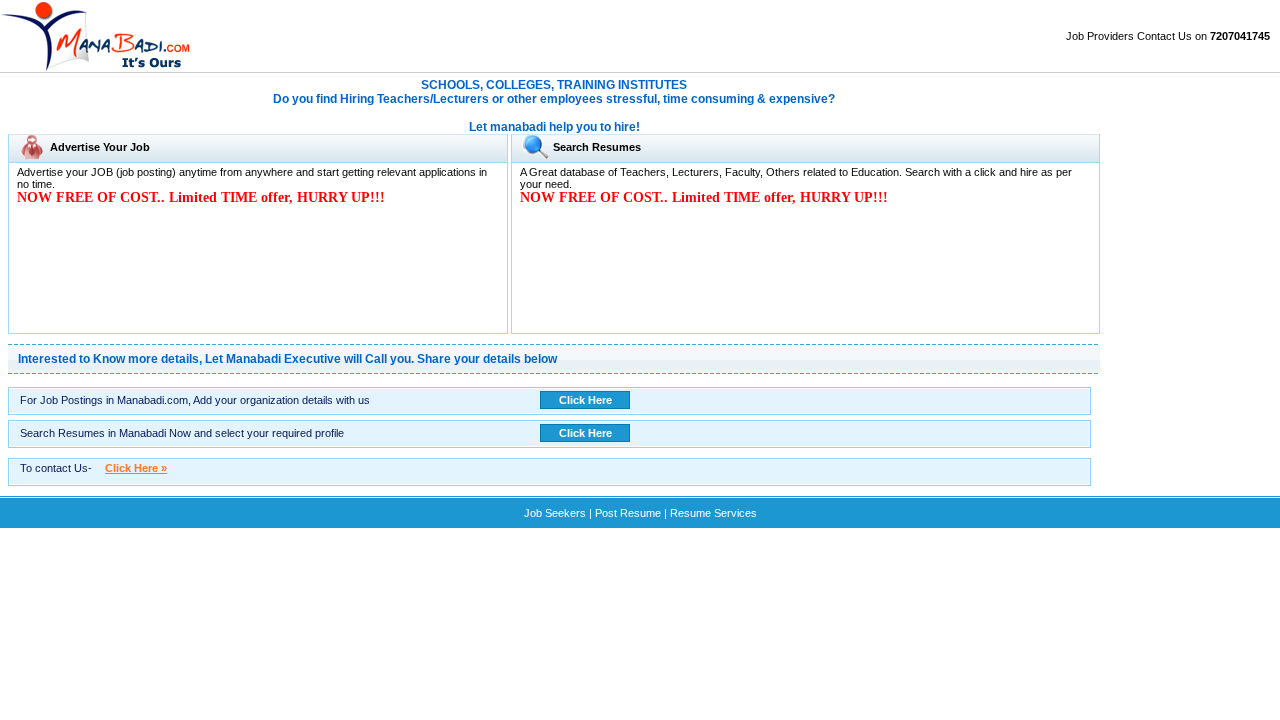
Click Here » (136, 468)
